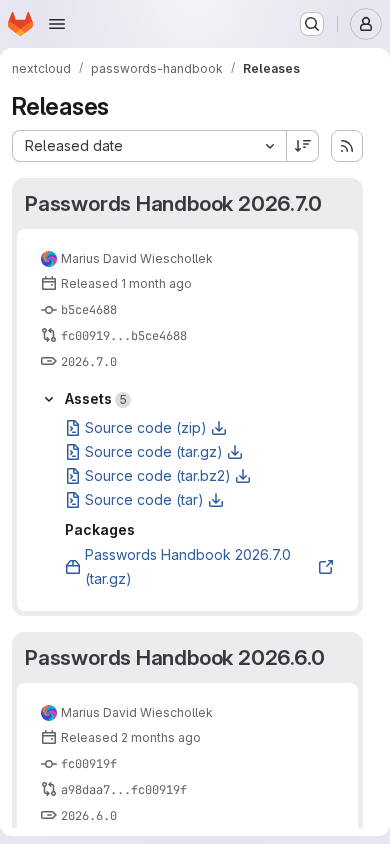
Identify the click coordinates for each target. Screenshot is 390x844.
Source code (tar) (144, 499)
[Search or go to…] (312, 24)
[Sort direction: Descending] (303, 146)
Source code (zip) (146, 427)
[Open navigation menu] (57, 24)
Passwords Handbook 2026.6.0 (174, 657)
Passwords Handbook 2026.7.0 (173, 203)
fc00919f (89, 764)
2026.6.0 (89, 816)
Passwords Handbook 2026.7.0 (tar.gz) (188, 566)
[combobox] (149, 146)
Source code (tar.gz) (154, 451)
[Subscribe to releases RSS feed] (347, 146)
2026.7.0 (89, 362)
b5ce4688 (89, 310)
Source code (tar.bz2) (158, 475)
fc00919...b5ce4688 (124, 336)
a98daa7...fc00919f (124, 790)
